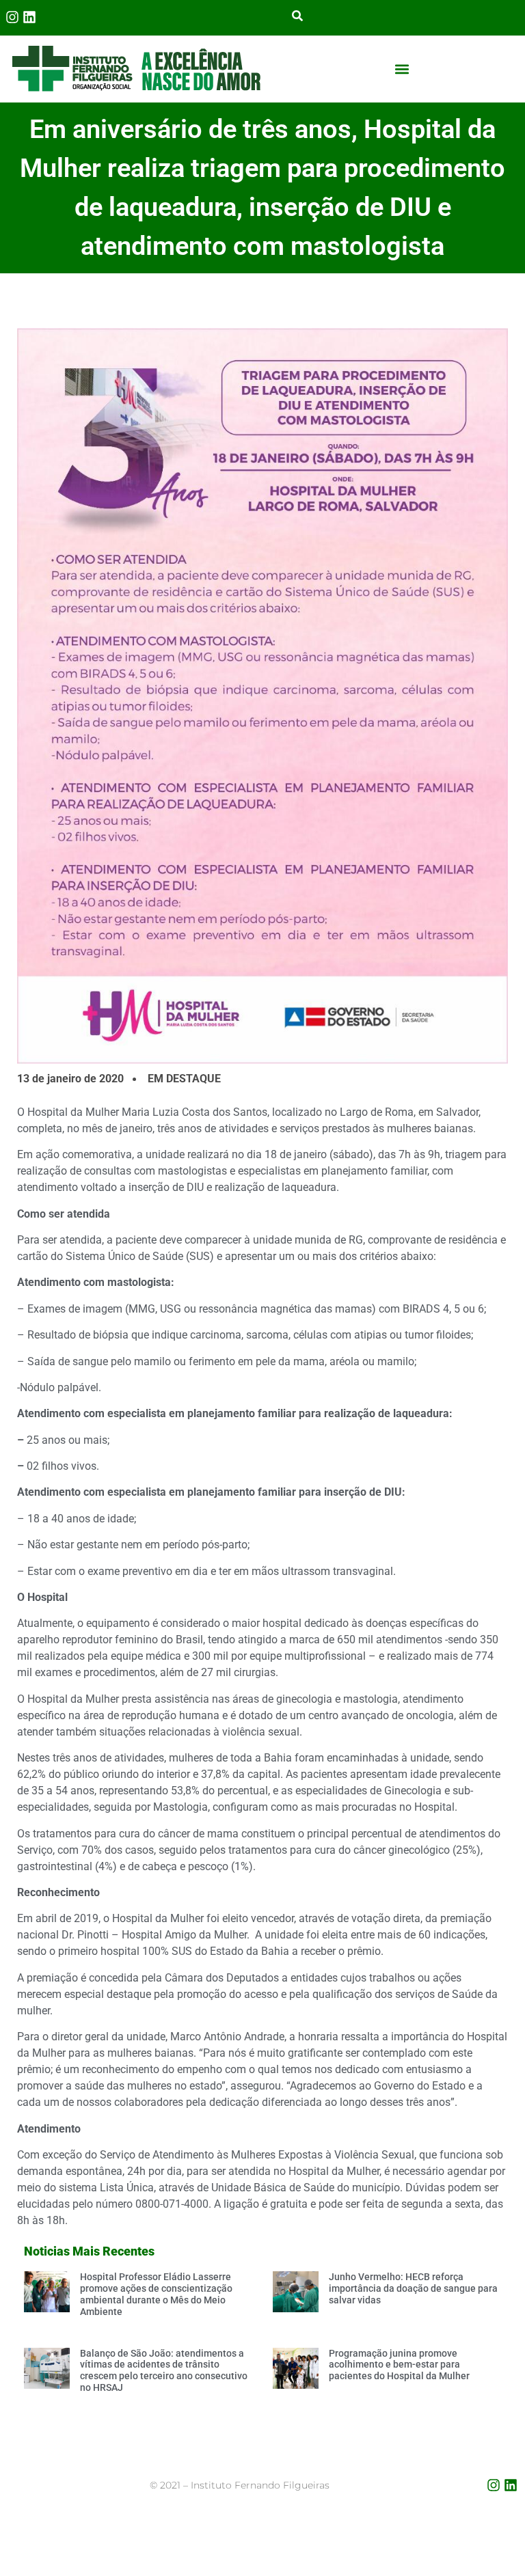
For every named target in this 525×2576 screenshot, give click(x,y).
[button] (402, 69)
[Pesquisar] (297, 17)
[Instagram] (12, 17)
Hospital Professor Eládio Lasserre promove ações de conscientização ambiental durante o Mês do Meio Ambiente (156, 2294)
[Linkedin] (29, 17)
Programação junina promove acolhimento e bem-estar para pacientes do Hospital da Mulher (399, 2365)
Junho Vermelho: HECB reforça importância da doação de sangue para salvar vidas (413, 2288)
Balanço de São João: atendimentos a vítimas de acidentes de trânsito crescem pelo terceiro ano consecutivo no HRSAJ (164, 2370)
